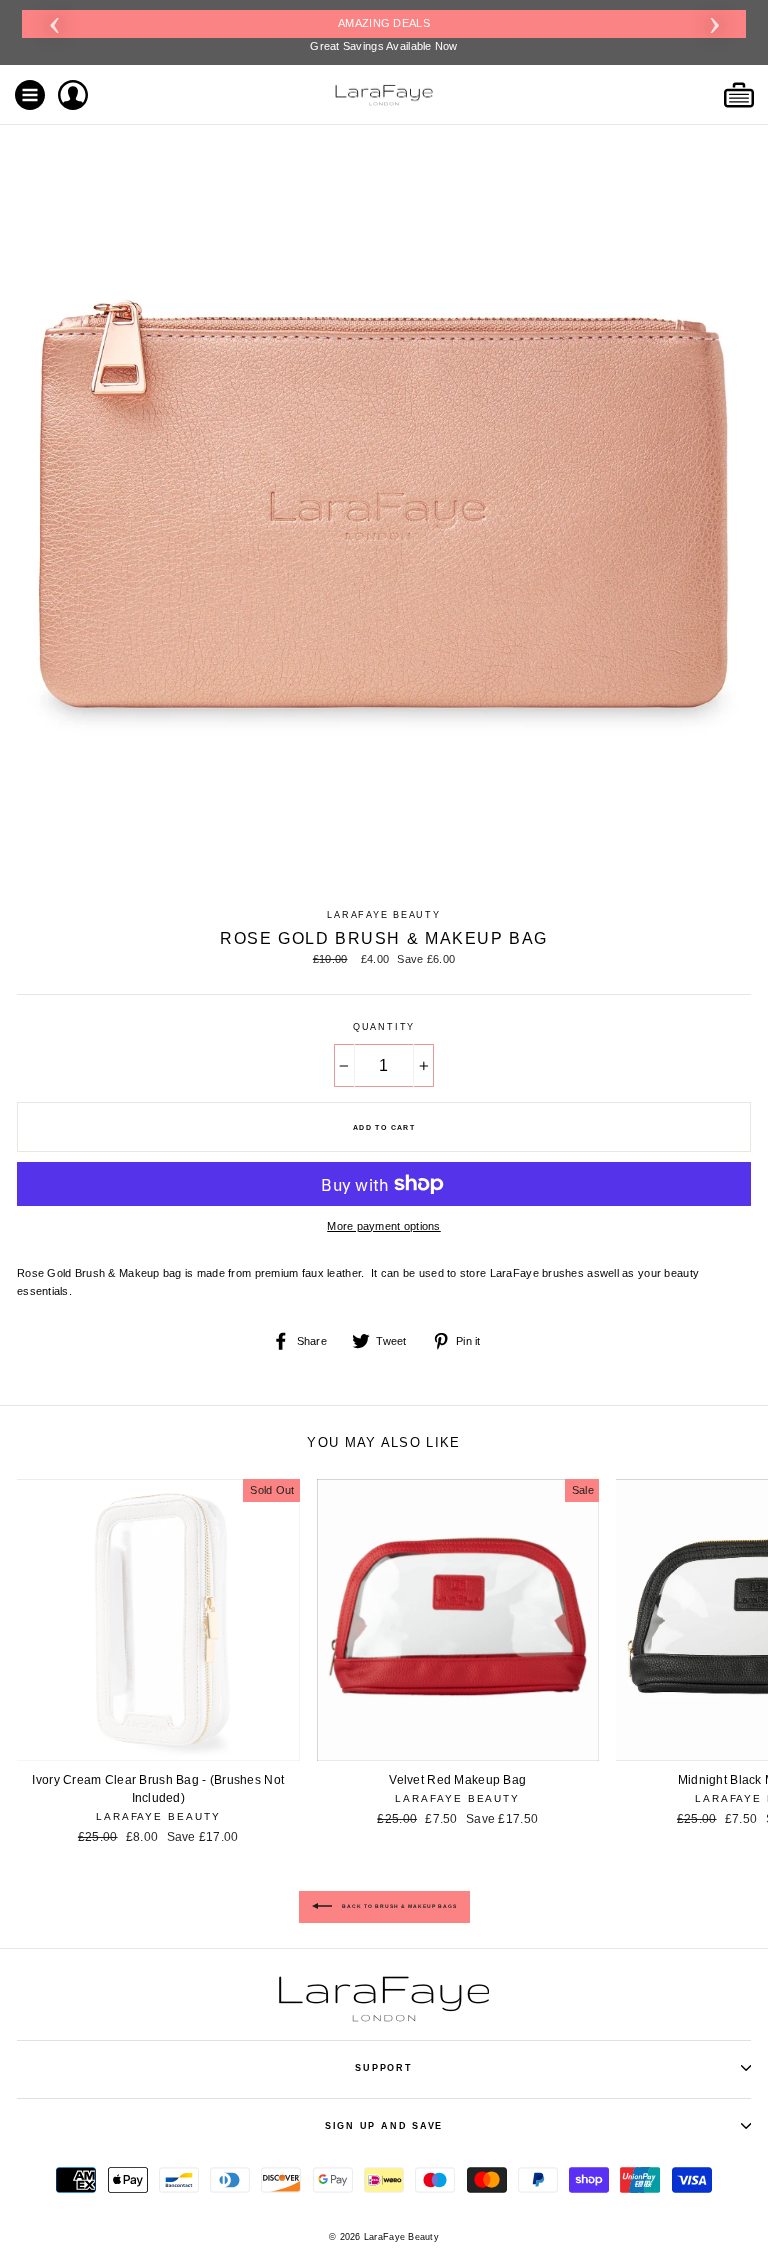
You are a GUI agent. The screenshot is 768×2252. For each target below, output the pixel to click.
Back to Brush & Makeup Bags (398, 1906)
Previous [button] (54, 22)
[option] (384, 32)
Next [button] (714, 22)
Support (383, 2068)
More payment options (384, 1226)
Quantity (384, 1027)
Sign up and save (384, 2126)
